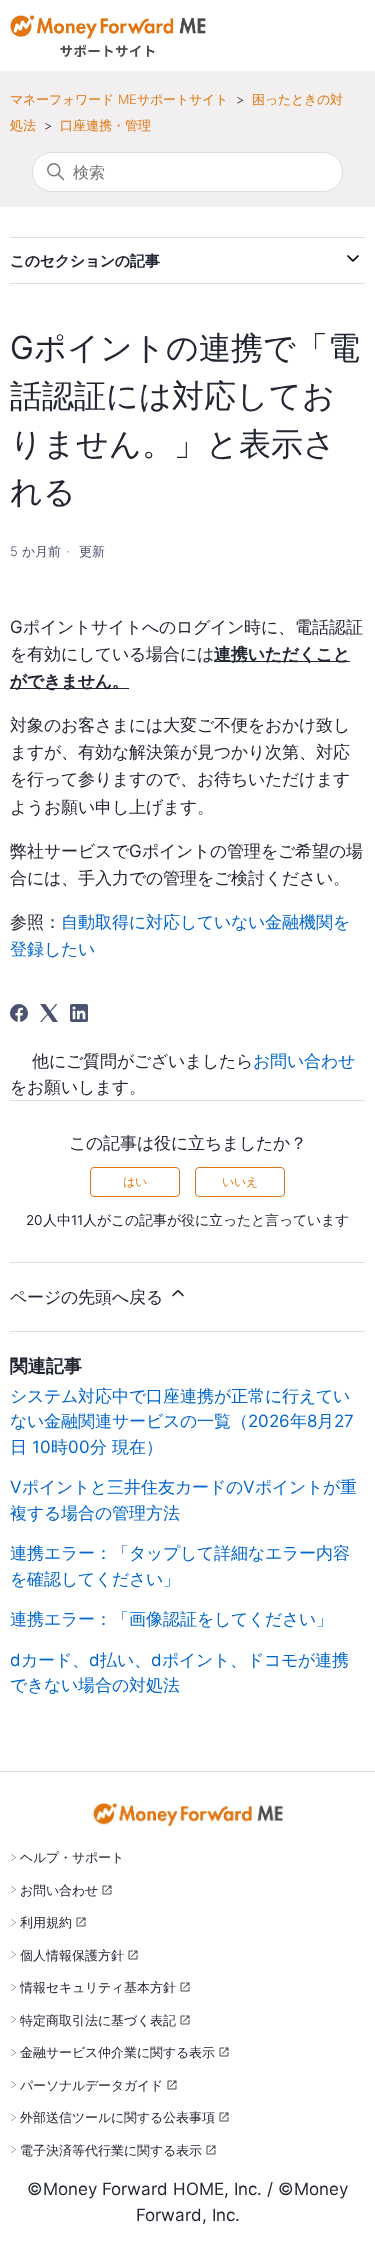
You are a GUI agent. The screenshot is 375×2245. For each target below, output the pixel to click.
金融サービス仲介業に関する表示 (117, 2052)
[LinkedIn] (79, 1013)
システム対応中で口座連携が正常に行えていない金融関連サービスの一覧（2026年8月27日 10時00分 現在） (182, 1421)
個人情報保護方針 (72, 1955)
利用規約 (46, 1922)
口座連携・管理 (105, 125)
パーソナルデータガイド (91, 2085)
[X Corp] (49, 1013)
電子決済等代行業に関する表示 (111, 2150)
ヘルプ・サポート (72, 1857)
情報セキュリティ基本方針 (98, 1987)
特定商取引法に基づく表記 (98, 2020)
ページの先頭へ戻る (89, 1297)
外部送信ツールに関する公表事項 (117, 2117)
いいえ (240, 1181)
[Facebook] (19, 1013)
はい (135, 1181)
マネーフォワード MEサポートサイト (119, 99)
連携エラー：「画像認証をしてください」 (171, 1619)
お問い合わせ (304, 1061)
